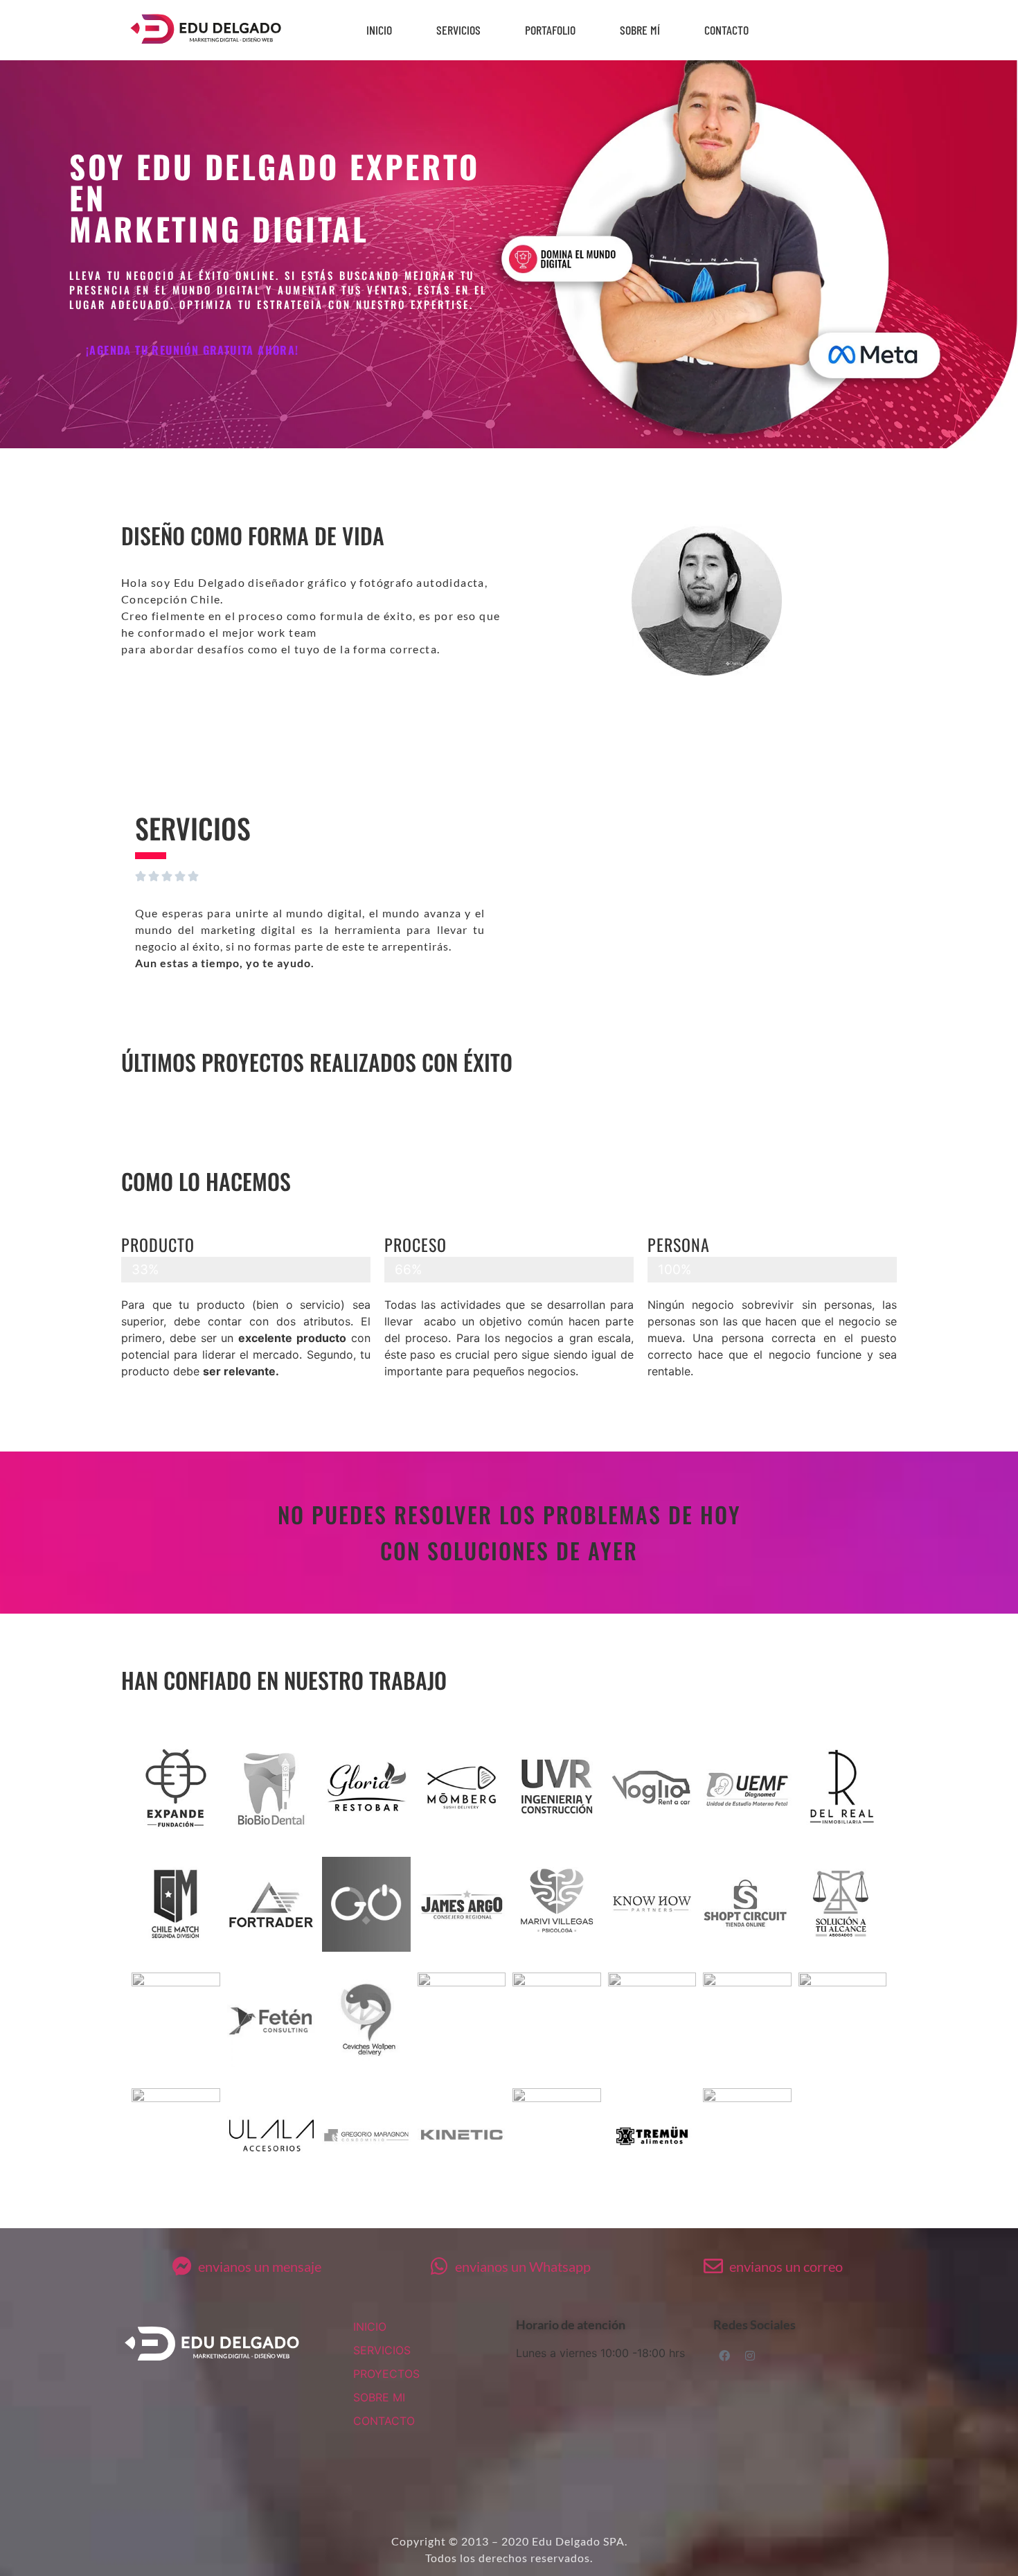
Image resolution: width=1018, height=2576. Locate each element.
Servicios (458, 30)
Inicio (379, 30)
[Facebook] (724, 2356)
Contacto (726, 30)
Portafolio (550, 30)
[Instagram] (750, 2356)
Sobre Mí (640, 30)
